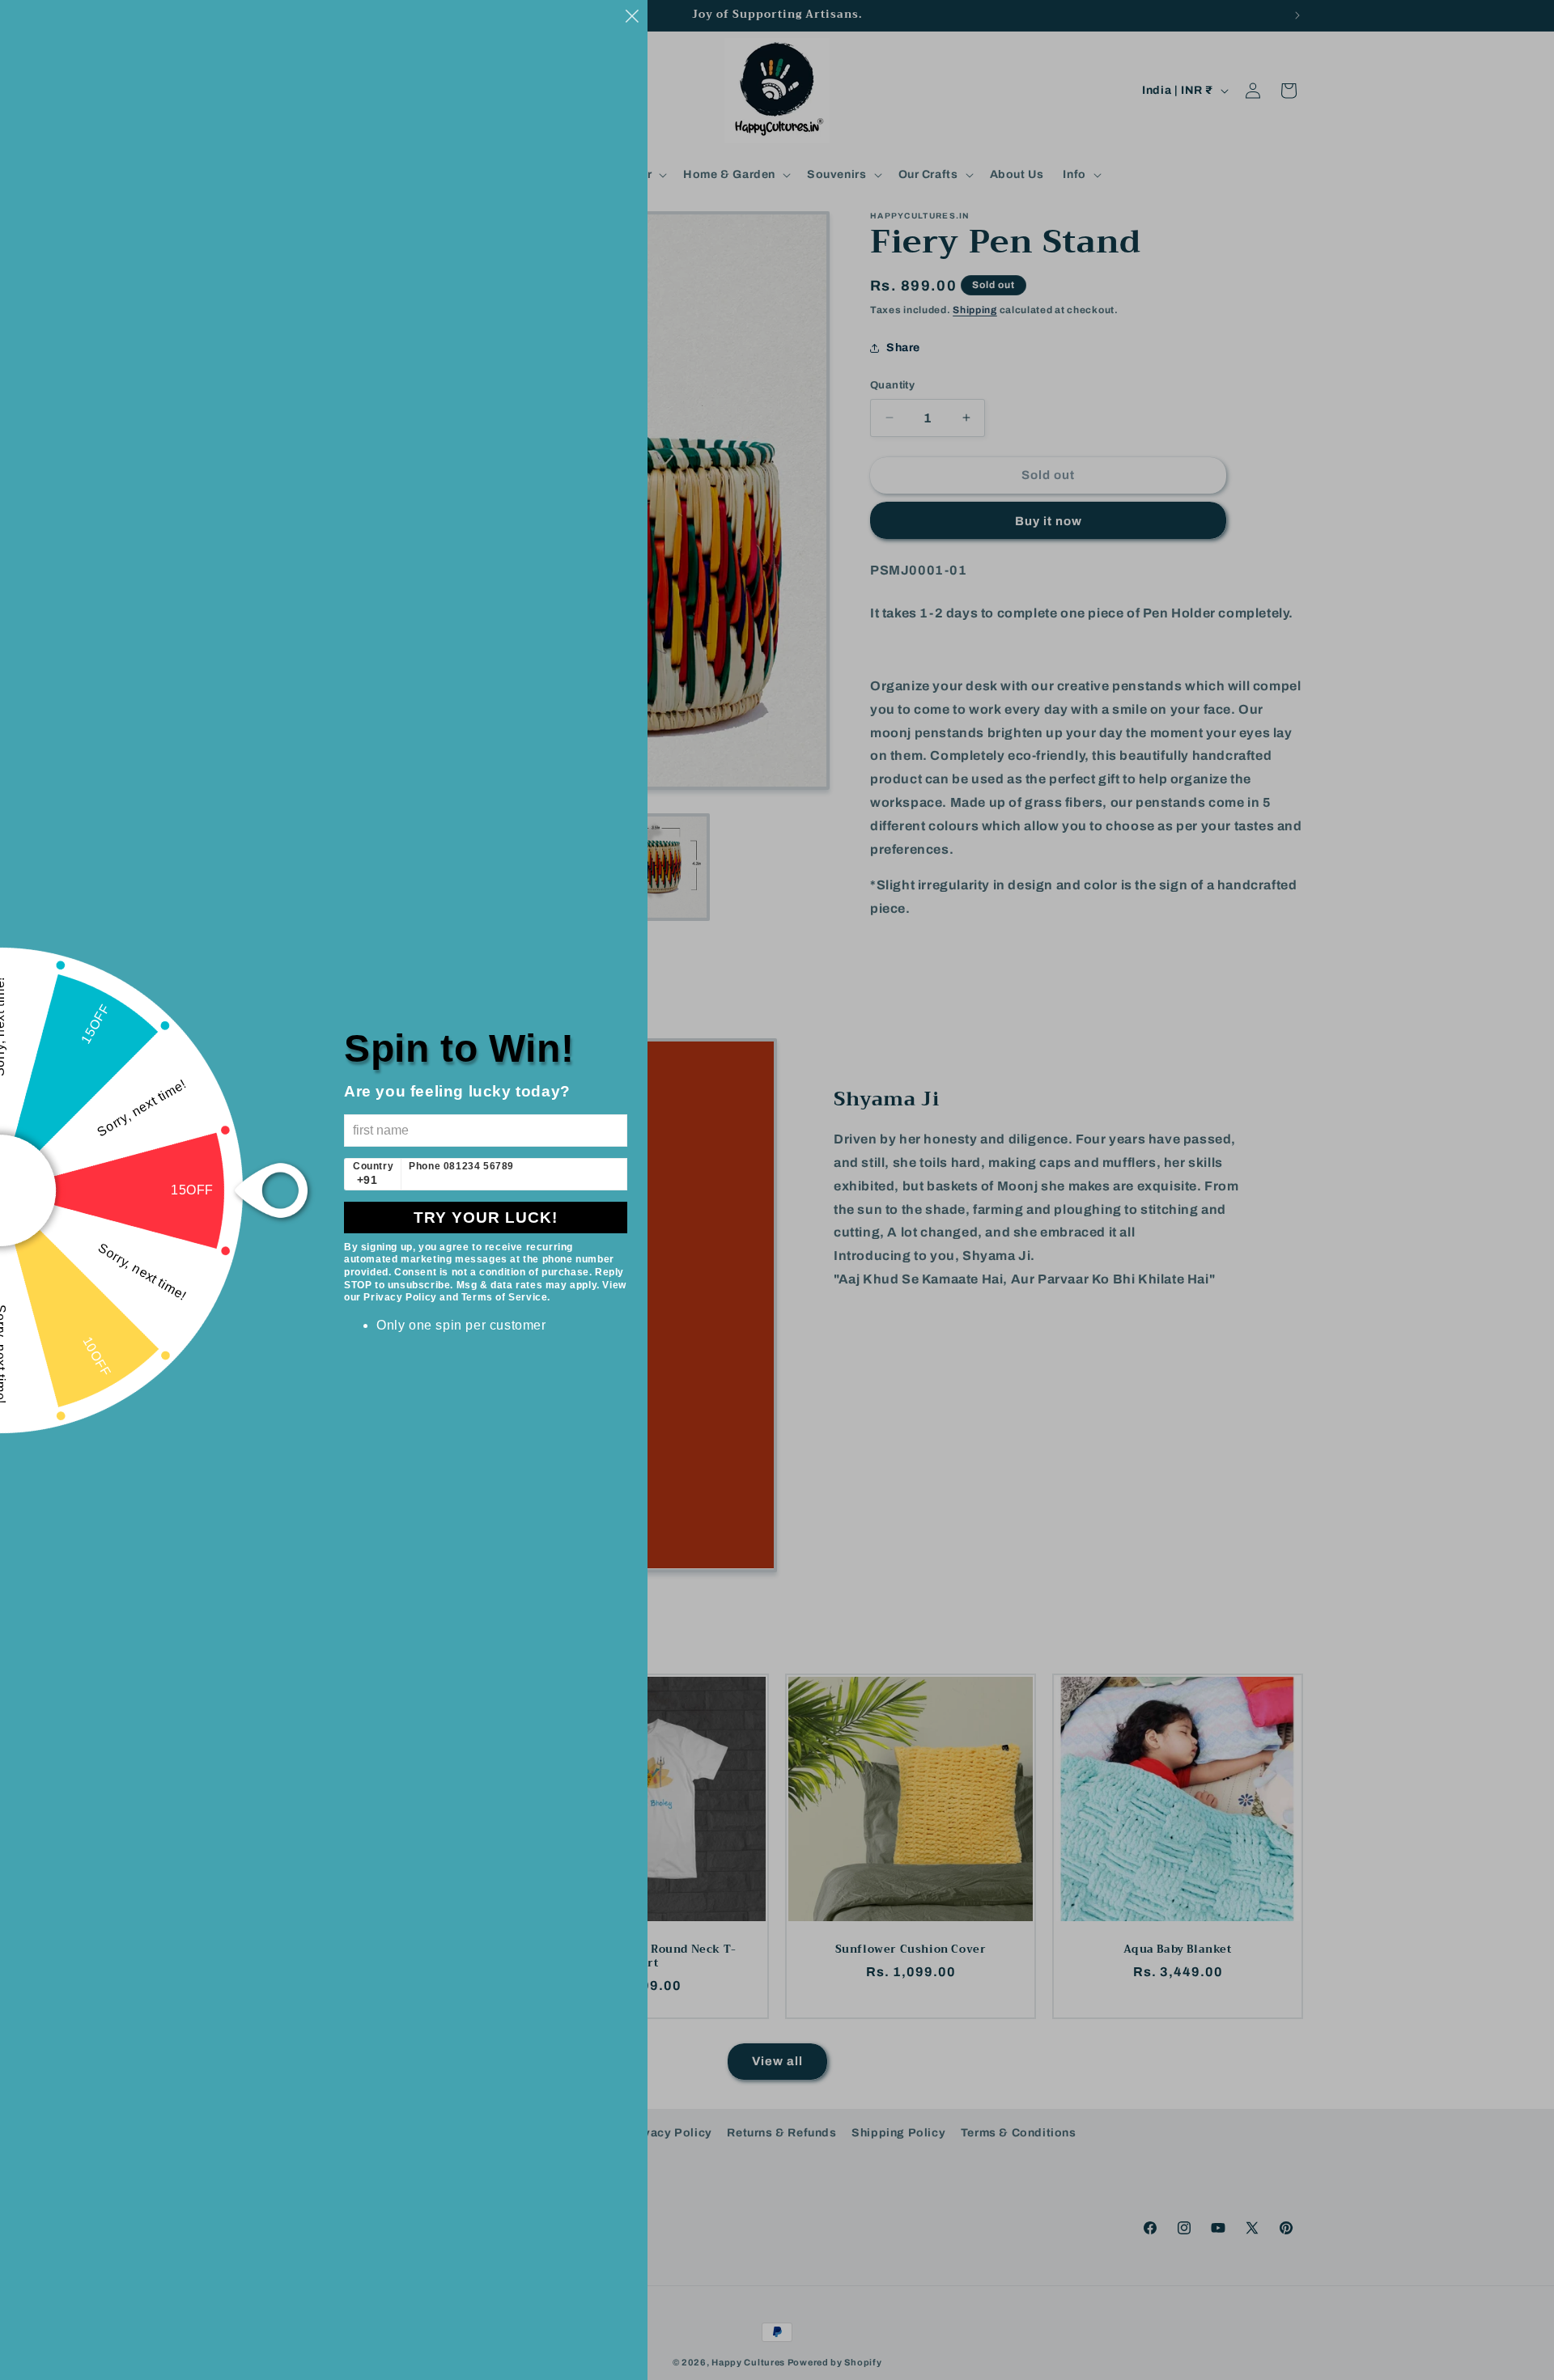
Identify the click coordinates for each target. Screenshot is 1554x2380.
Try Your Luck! (486, 1218)
